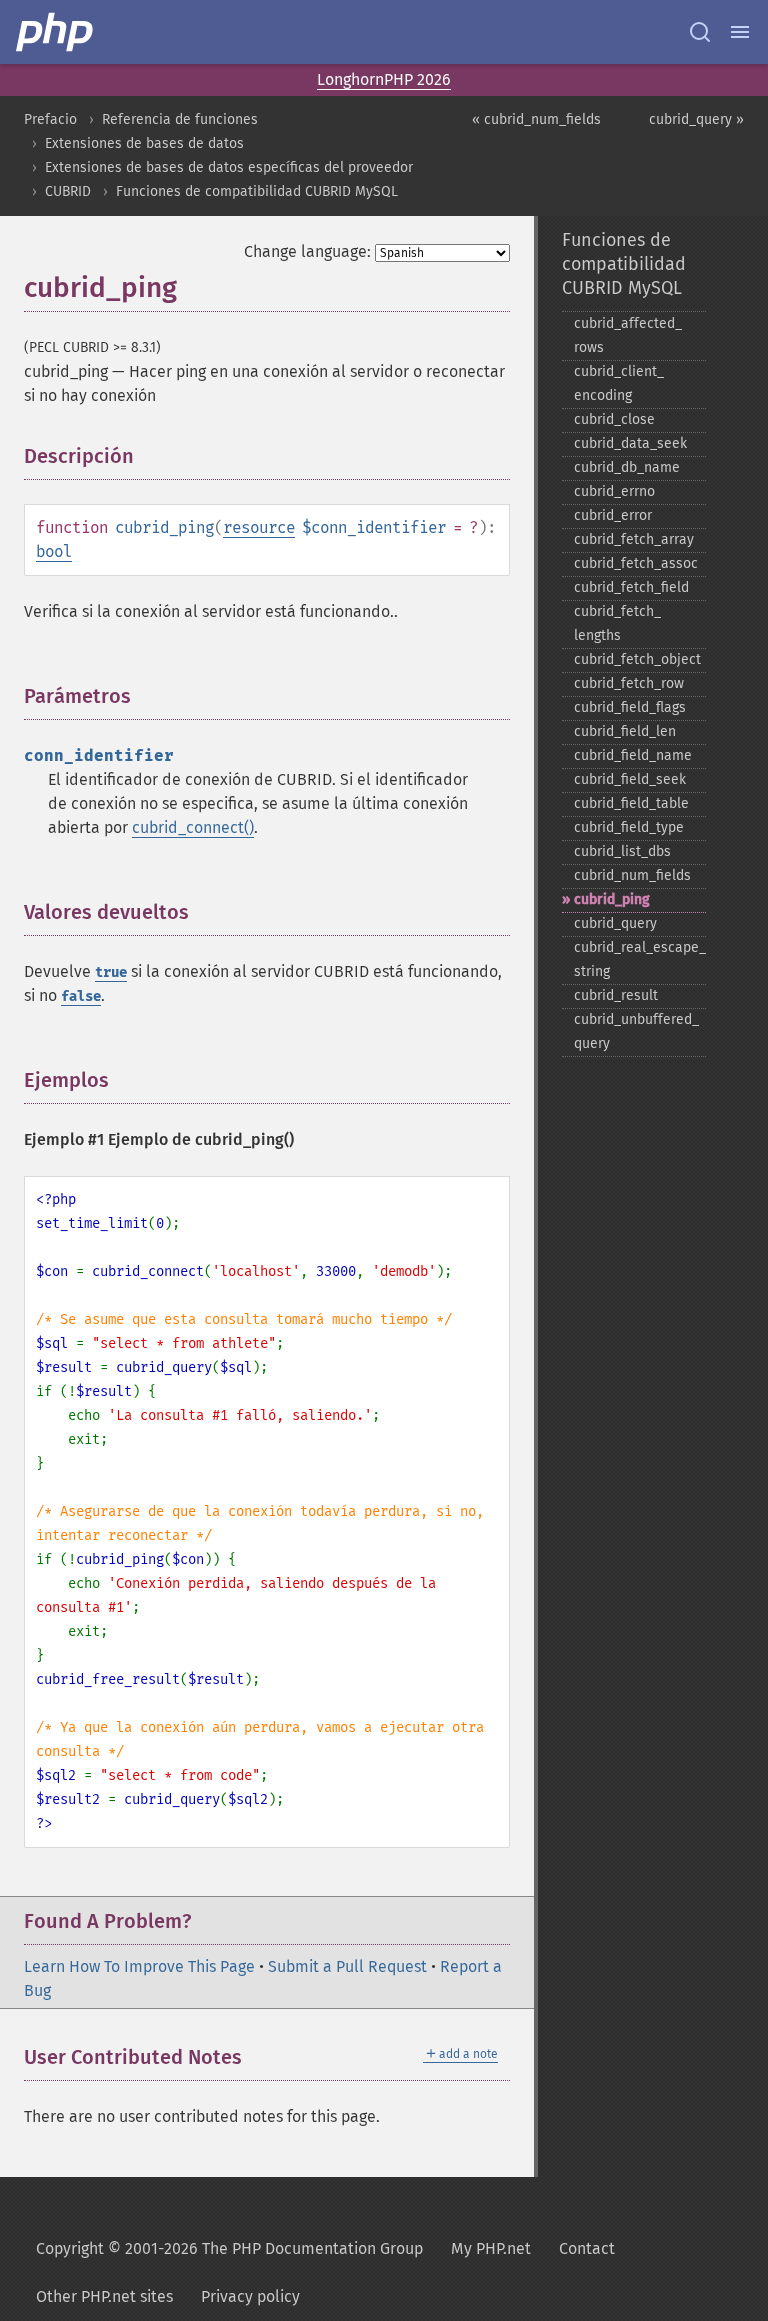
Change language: (307, 251)
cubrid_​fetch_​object (637, 659)
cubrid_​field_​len (625, 731)
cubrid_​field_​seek (630, 779)
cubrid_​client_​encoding (619, 383)
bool (54, 551)
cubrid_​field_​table (631, 803)
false (81, 996)
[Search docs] (700, 32)
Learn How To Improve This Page (139, 1966)
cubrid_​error (613, 515)
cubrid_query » (696, 119)
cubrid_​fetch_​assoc (636, 563)
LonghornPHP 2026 (384, 79)
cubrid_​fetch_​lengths (617, 623)
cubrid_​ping (612, 899)
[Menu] (740, 32)
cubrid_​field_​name (633, 755)
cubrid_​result (616, 995)
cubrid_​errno (614, 491)
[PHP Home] (56, 32)
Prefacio (50, 119)
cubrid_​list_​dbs (622, 851)
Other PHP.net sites (104, 2296)
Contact (587, 2248)
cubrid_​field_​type (629, 827)
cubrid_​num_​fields (632, 875)
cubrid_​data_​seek (630, 443)
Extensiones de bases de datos (144, 143)
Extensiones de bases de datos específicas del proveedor (229, 167)
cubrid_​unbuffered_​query (636, 1031)
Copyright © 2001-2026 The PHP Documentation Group (229, 2248)
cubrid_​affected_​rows (628, 335)
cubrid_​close (614, 419)
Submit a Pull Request (347, 1966)
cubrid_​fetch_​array (634, 539)
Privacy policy (250, 2296)
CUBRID (68, 191)
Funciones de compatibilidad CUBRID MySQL (257, 191)
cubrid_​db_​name (627, 467)
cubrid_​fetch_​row (629, 683)
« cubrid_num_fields (536, 119)
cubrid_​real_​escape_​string (640, 959)
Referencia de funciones (180, 119)
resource (259, 527)
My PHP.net (491, 2248)
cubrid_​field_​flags (630, 707)
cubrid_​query (615, 923)
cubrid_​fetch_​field (631, 587)
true (111, 972)
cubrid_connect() (193, 827)
